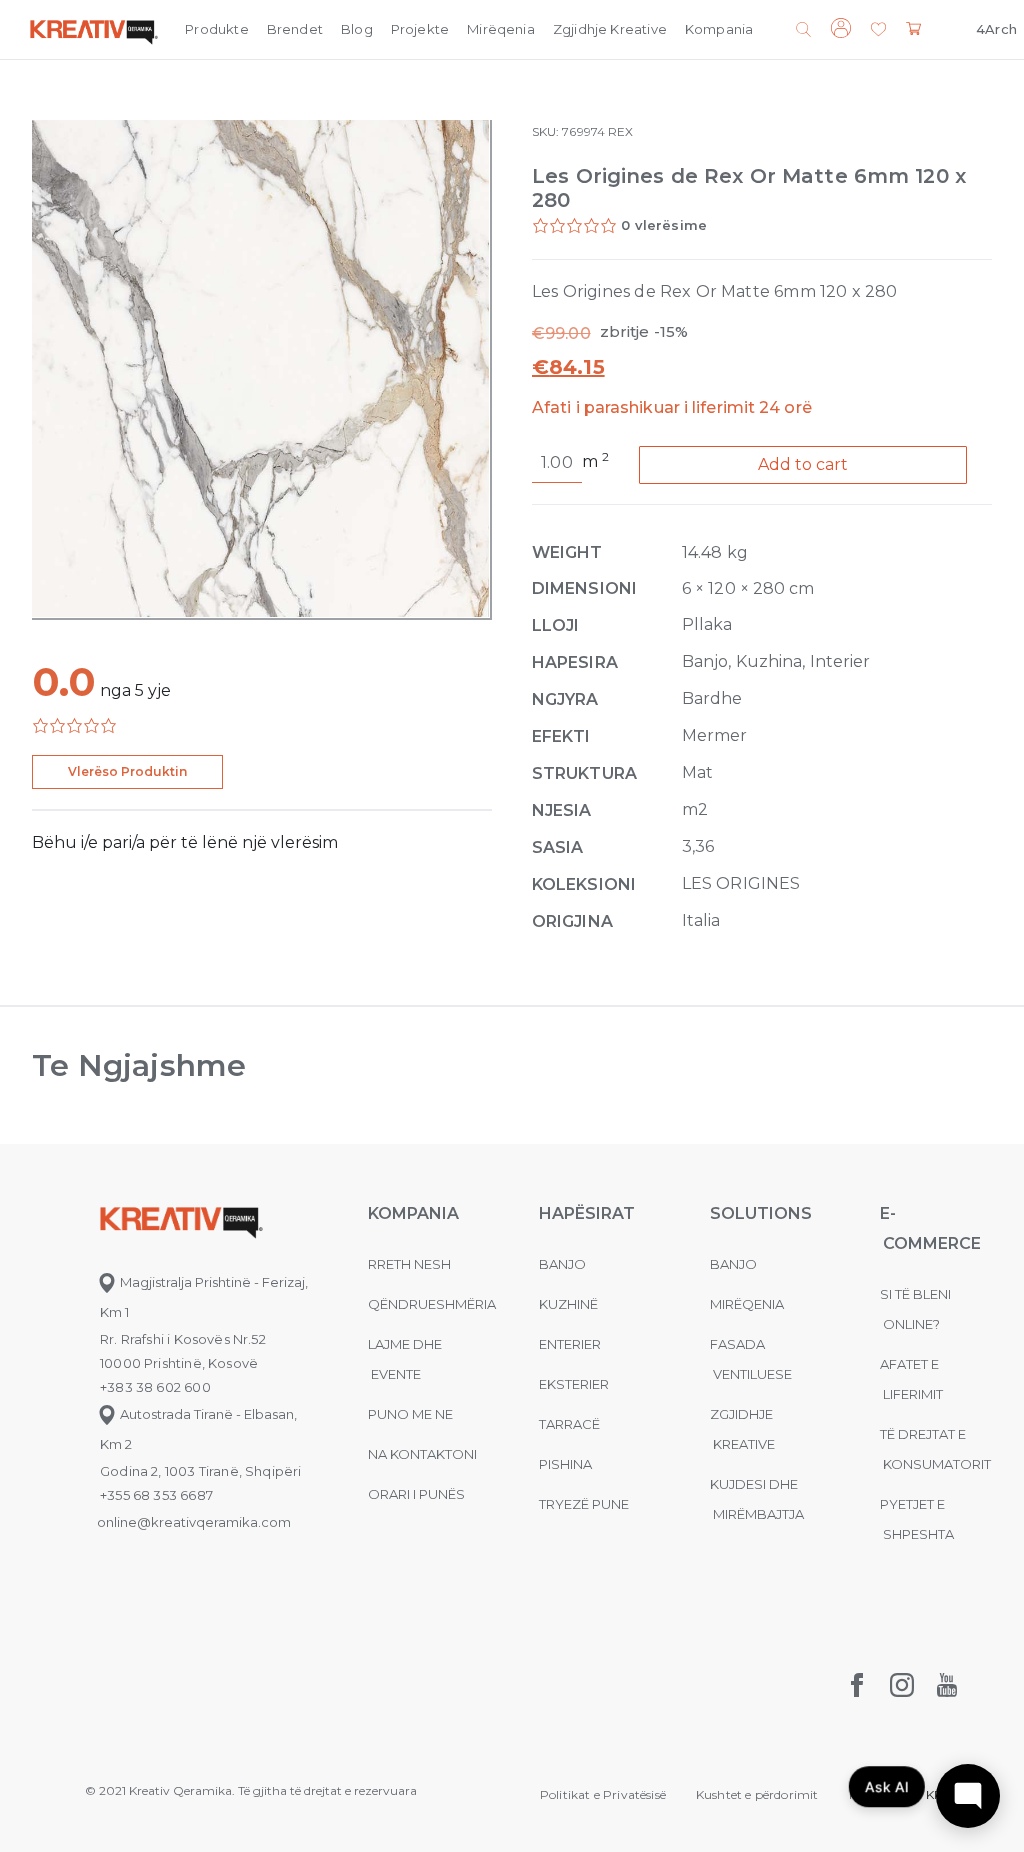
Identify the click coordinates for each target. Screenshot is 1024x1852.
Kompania (719, 29)
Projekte (420, 29)
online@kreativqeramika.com (194, 1522)
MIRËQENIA (747, 1304)
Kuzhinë (568, 1304)
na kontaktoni (422, 1454)
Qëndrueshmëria (432, 1304)
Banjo (562, 1264)
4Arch (996, 29)
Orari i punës (416, 1494)
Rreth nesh (409, 1264)
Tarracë (569, 1424)
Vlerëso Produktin (127, 771)
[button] (878, 30)
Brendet (295, 29)
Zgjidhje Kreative (610, 29)
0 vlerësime (664, 225)
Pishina (565, 1464)
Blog (357, 29)
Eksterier (574, 1384)
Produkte (216, 29)
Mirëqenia (501, 29)
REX (620, 131)
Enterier (570, 1344)
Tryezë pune (584, 1504)
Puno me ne (410, 1414)
